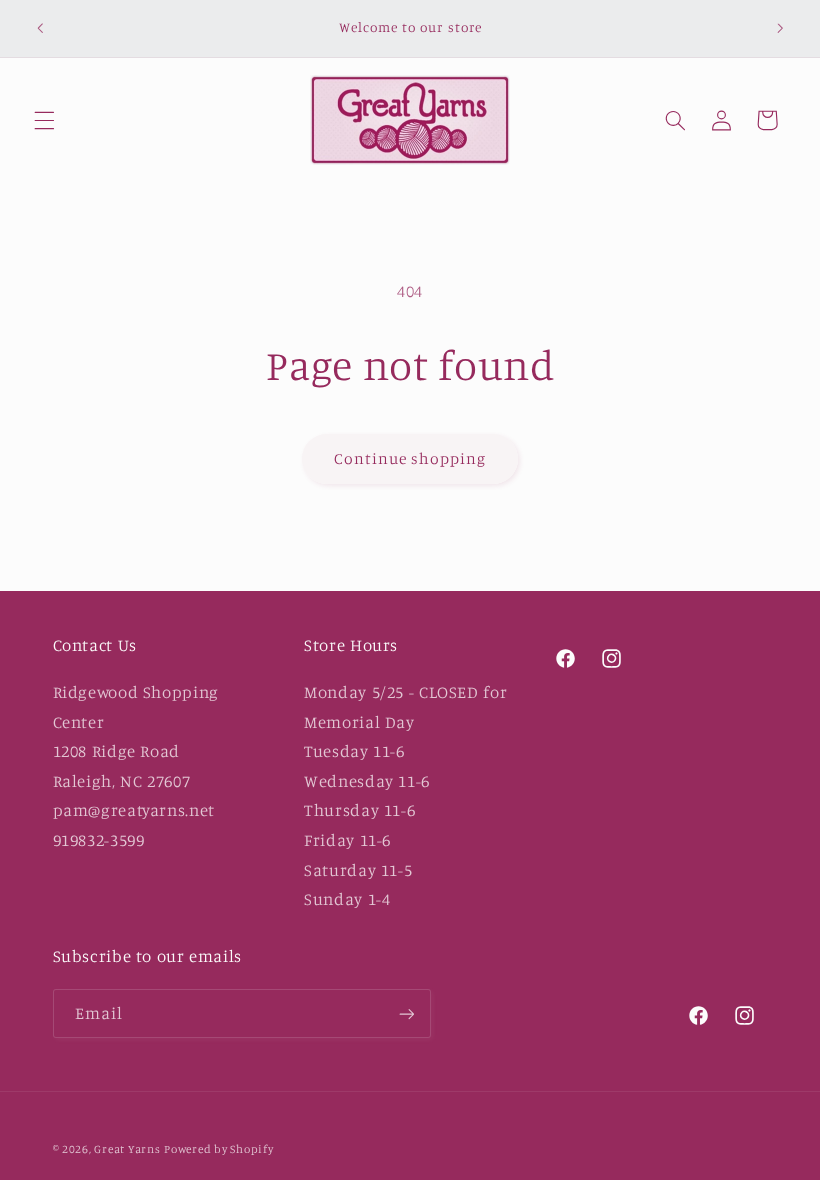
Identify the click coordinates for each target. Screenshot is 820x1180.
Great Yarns (127, 1149)
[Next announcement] (780, 28)
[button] (44, 120)
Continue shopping (410, 458)
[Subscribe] (406, 1013)
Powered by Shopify (218, 1149)
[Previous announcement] (40, 28)
